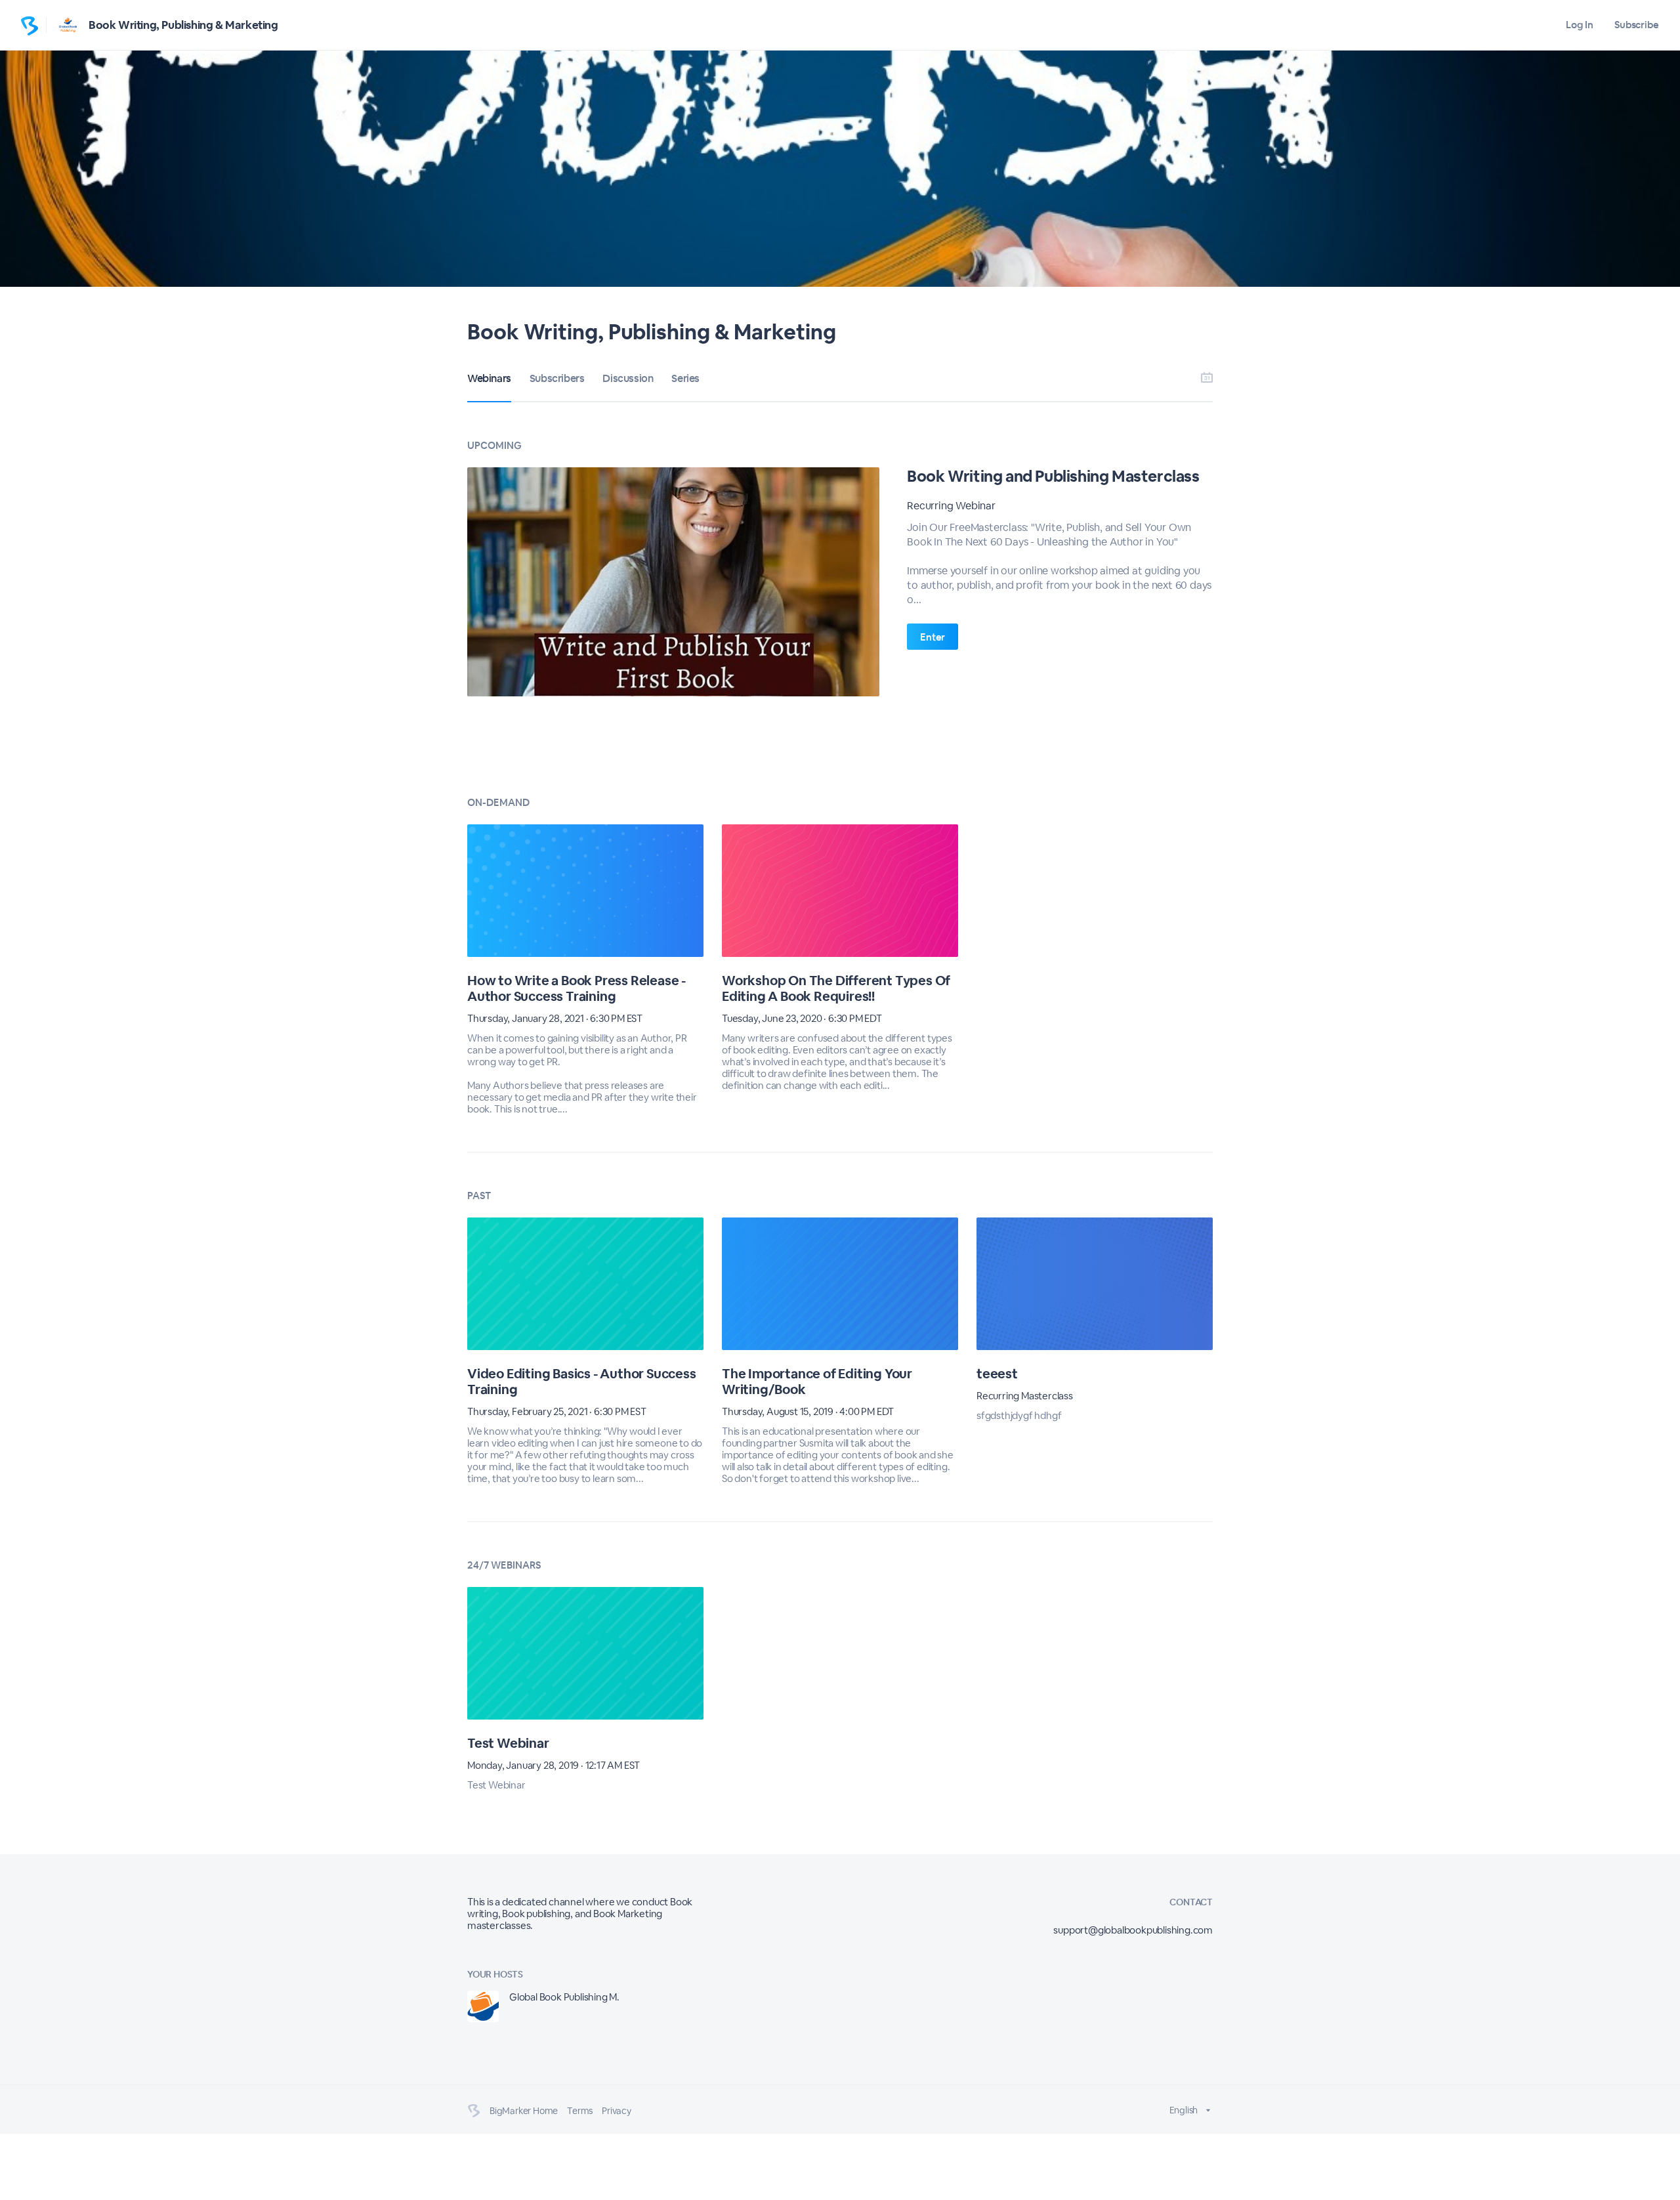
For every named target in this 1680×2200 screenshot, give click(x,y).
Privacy (617, 2111)
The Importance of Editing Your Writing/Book (817, 1382)
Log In (1579, 25)
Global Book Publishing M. (564, 1997)
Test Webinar (508, 1743)
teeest (997, 1374)
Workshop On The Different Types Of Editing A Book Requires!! (836, 988)
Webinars (489, 378)
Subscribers (557, 378)
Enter (933, 637)
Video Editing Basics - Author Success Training (582, 1382)
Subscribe (1637, 25)
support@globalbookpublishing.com (1133, 1930)
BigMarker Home (524, 2111)
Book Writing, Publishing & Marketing (183, 25)
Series (685, 378)
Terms (580, 2111)
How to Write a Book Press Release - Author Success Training (577, 988)
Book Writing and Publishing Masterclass (1053, 476)
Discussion (628, 378)
